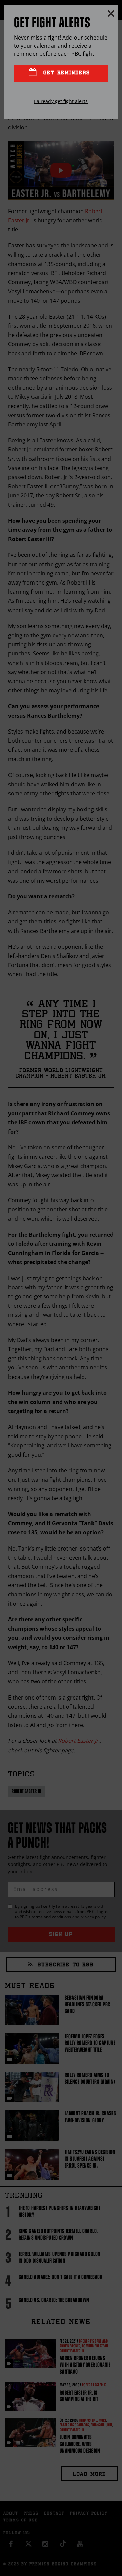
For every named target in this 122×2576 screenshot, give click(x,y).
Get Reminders (65, 73)
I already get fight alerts (61, 101)
